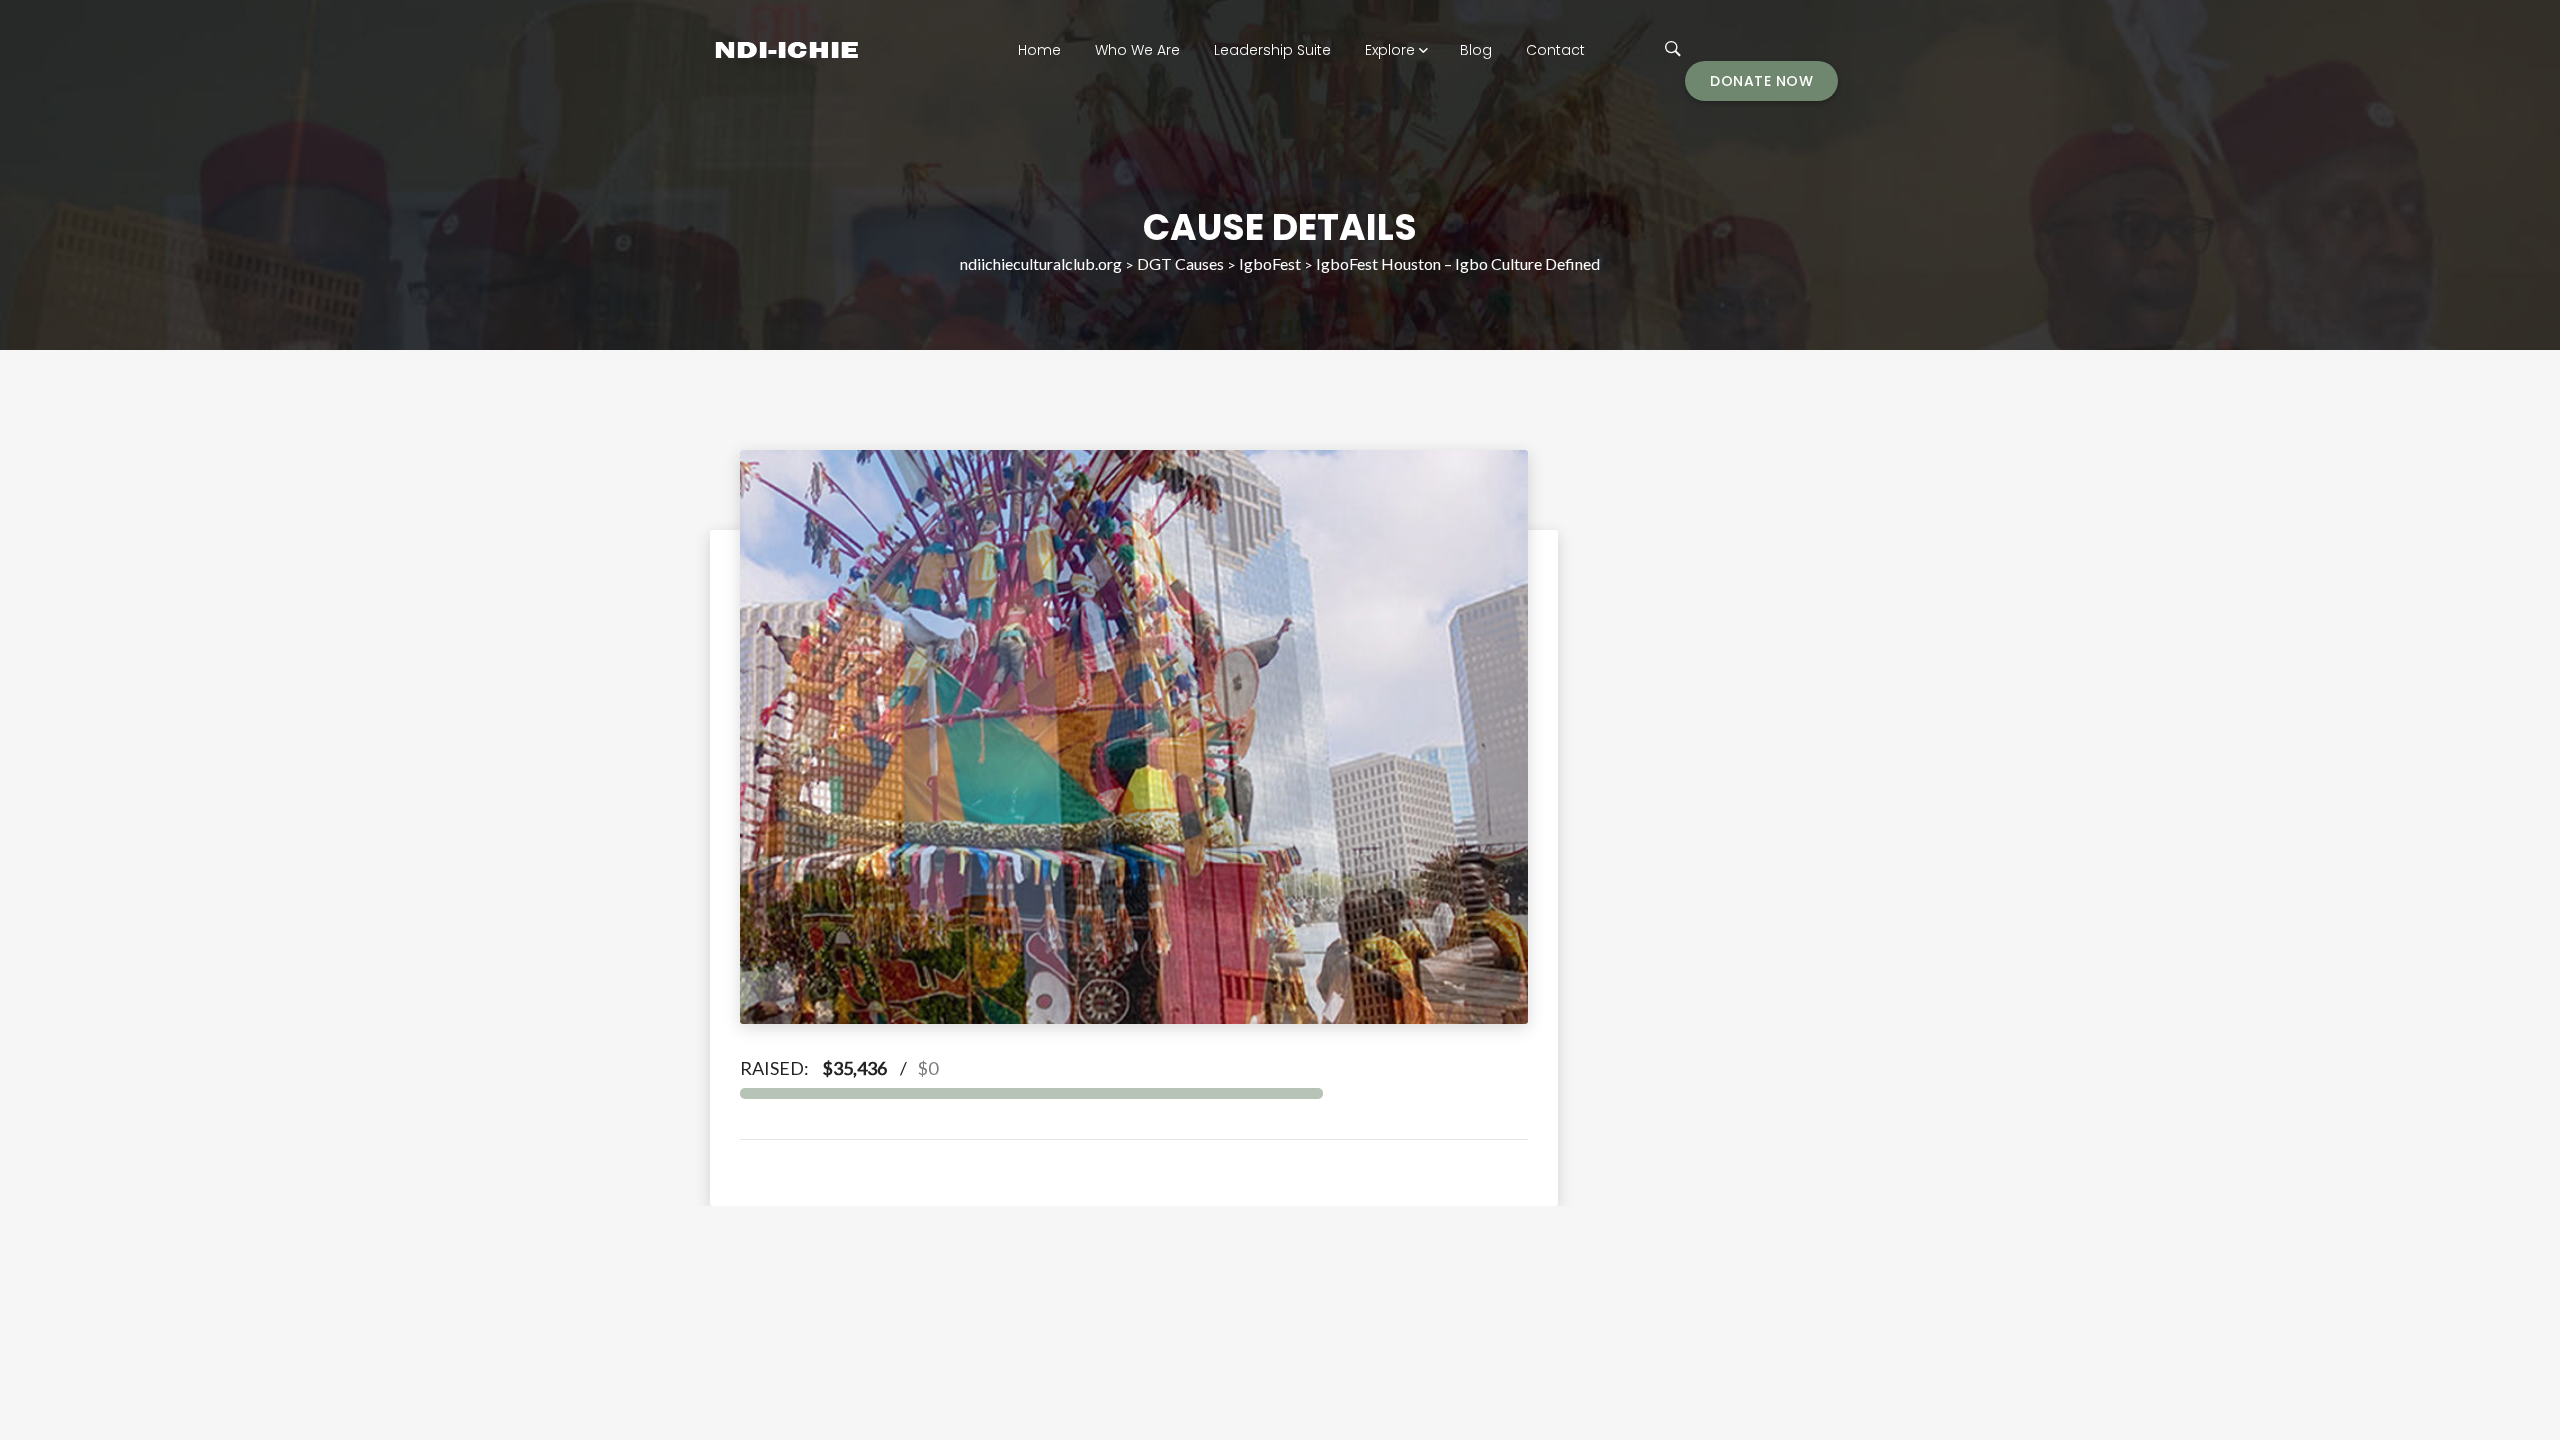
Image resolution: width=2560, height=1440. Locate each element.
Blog (1476, 50)
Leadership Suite (1272, 50)
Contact (1555, 50)
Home (1039, 50)
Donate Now (1761, 81)
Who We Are (1137, 50)
